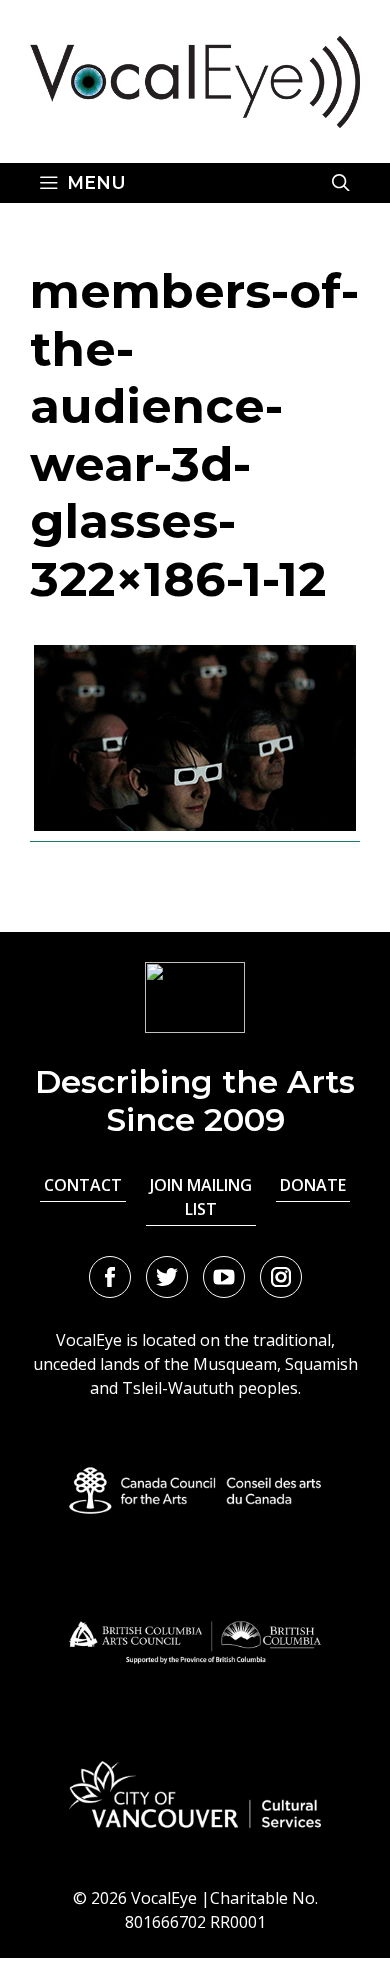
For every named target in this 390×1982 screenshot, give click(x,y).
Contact (83, 1185)
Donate (313, 1185)
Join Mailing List (201, 1197)
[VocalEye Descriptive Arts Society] (195, 80)
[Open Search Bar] (341, 183)
